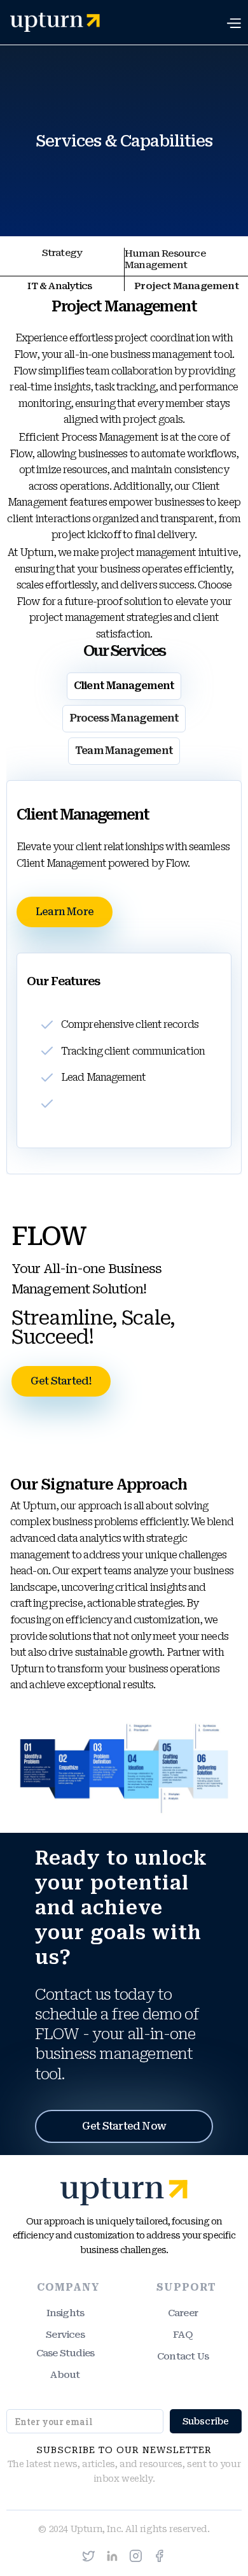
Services (65, 2335)
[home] (50, 22)
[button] (237, 22)
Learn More (65, 912)
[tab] (62, 262)
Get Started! (61, 1381)
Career (183, 2313)
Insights (65, 2313)
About (65, 2375)
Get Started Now (124, 2126)
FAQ (183, 2335)
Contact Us (183, 2356)
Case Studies (65, 2353)
